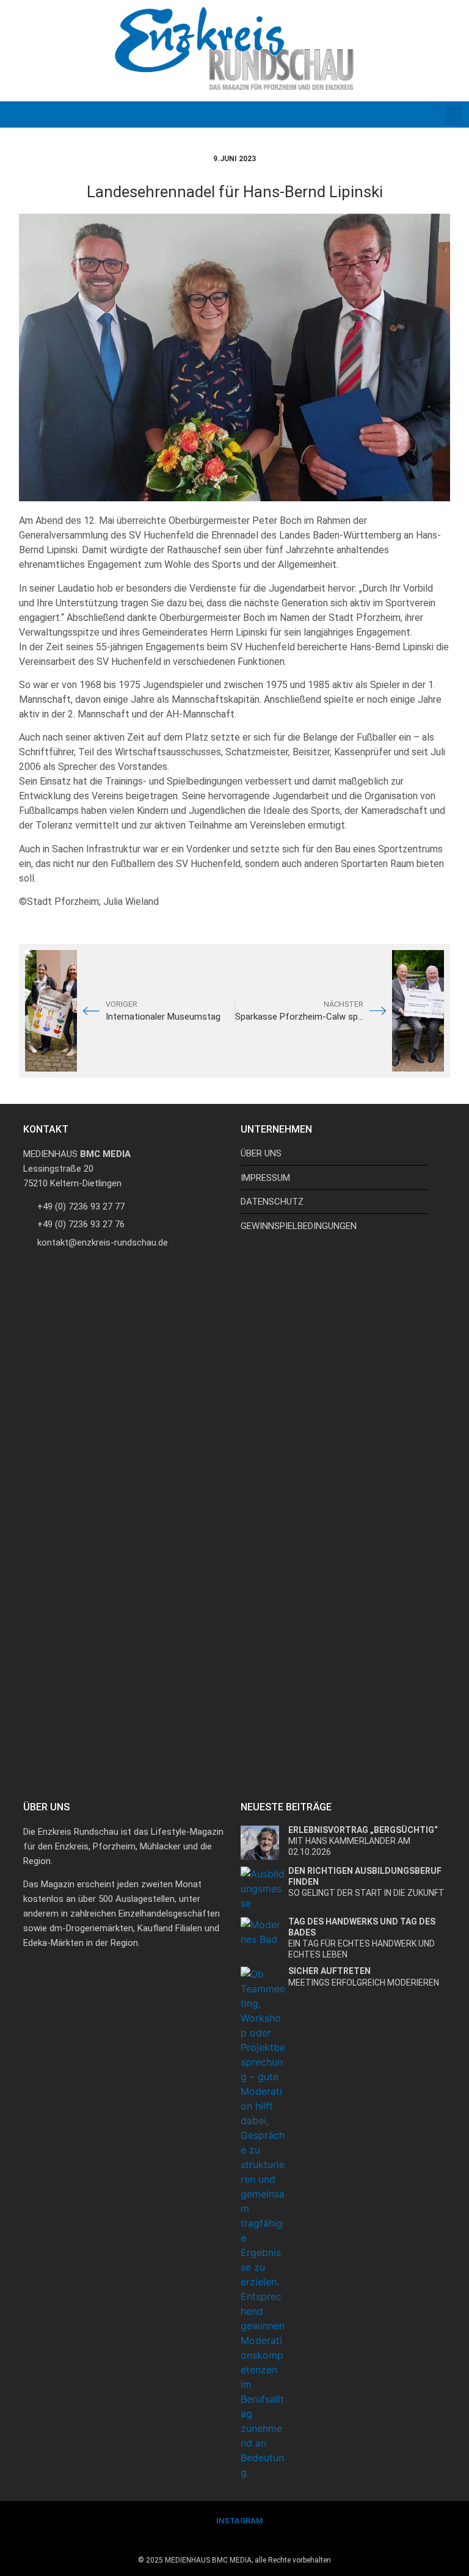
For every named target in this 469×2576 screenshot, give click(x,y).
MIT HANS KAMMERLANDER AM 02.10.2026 (363, 1841)
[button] (454, 114)
